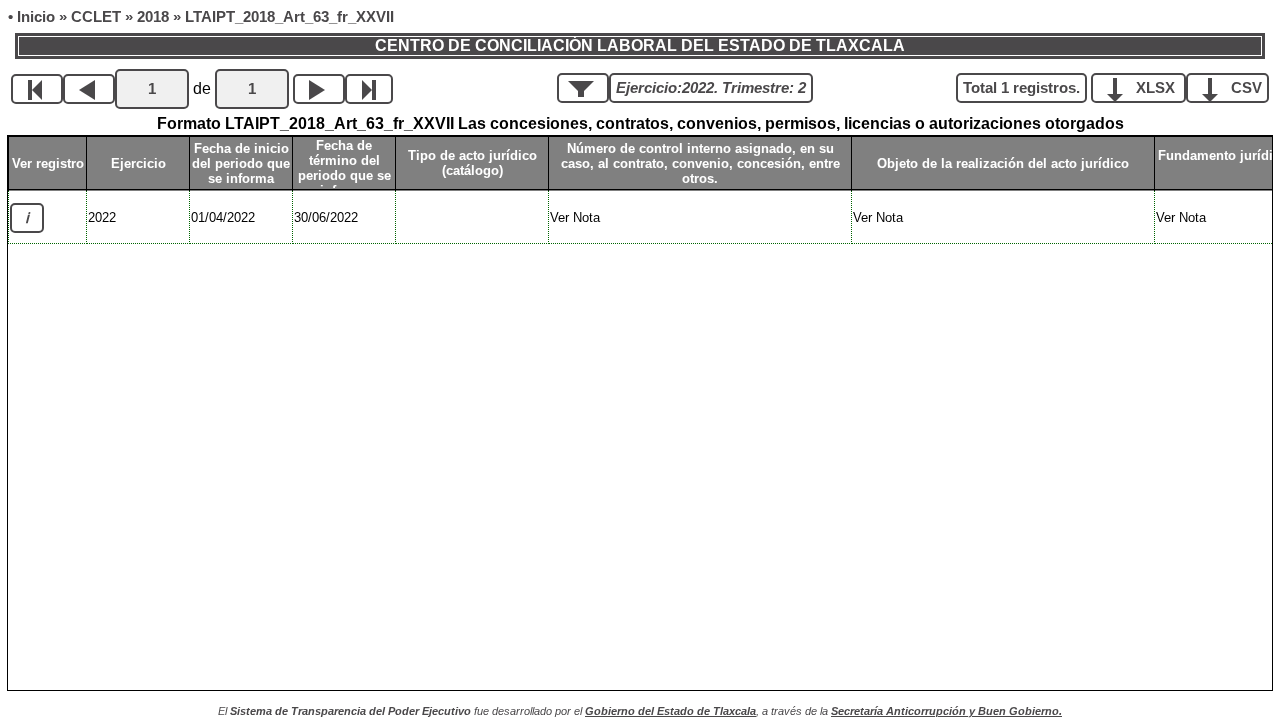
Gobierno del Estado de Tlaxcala (670, 711)
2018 (153, 17)
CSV (1244, 88)
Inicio (36, 17)
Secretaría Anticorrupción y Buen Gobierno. (946, 711)
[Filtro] (583, 88)
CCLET (96, 17)
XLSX (1155, 88)
